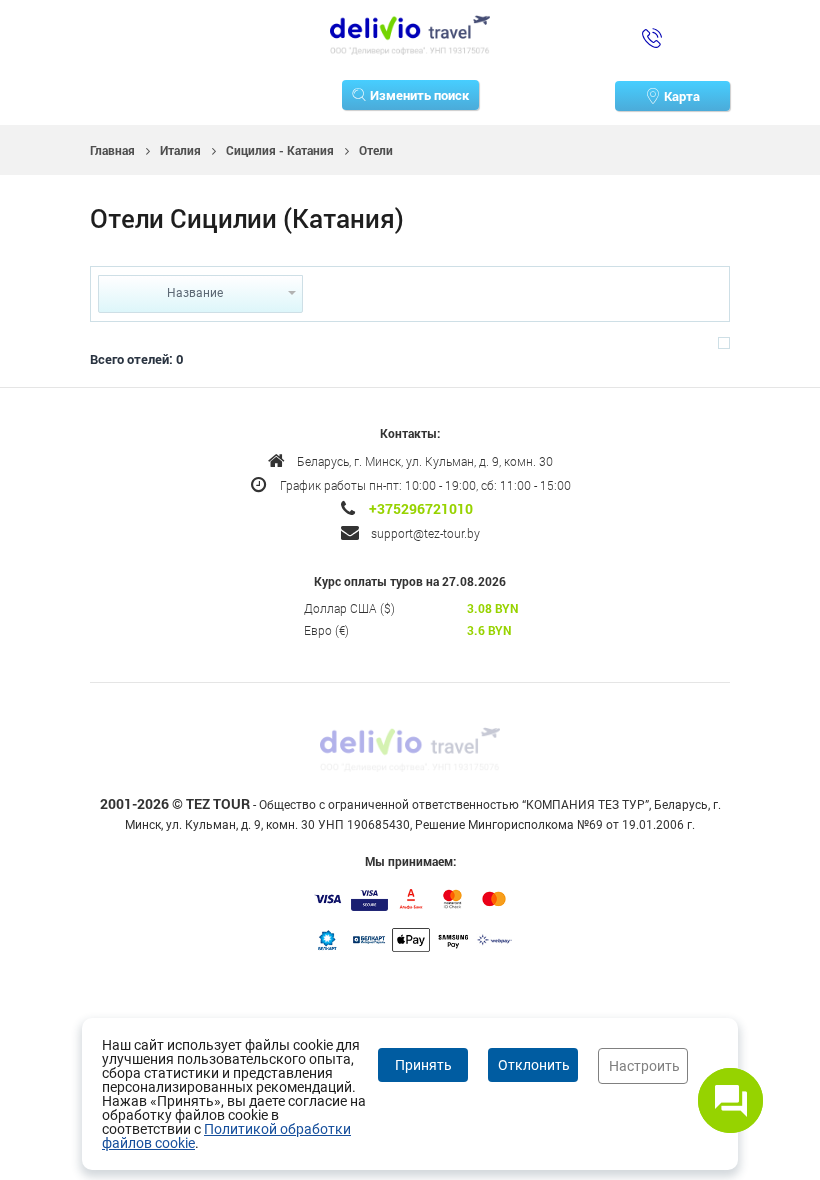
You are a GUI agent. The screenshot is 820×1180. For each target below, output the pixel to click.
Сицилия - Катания (280, 150)
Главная (112, 150)
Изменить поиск (419, 95)
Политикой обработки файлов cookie (226, 1136)
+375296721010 (421, 509)
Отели (376, 150)
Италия (180, 150)
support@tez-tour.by (425, 533)
